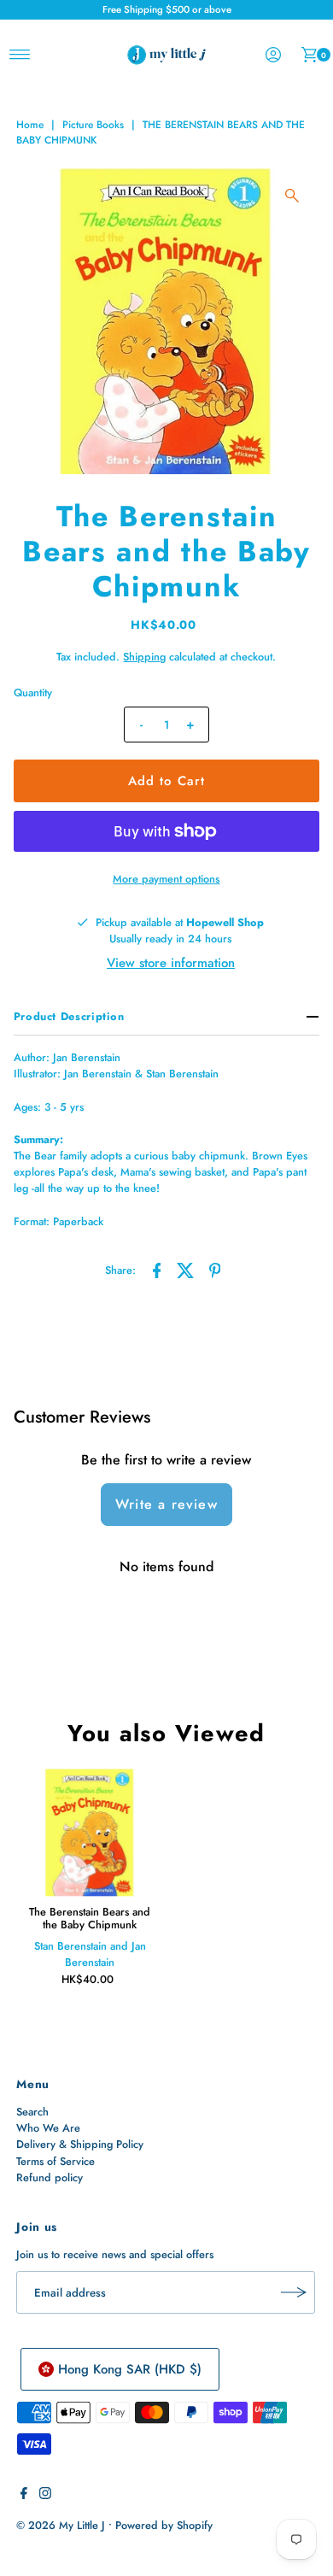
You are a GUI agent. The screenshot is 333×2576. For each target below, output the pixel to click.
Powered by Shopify (164, 2525)
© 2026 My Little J (61, 2525)
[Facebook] (24, 2496)
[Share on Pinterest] (214, 1270)
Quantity (33, 692)
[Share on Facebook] (156, 1270)
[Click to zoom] (292, 196)
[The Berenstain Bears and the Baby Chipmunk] (90, 1832)
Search (32, 2112)
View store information (171, 963)
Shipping (144, 657)
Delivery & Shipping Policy (80, 2144)
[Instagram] (45, 2496)
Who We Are (48, 2128)
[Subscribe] (294, 2292)
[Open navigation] (20, 55)
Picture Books (93, 125)
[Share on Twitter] (185, 1270)
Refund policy (50, 2177)
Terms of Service (55, 2161)
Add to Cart (166, 781)
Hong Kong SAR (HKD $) (130, 2369)
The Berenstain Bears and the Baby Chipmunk (90, 1918)
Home (30, 125)
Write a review (166, 1504)
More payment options (166, 879)
